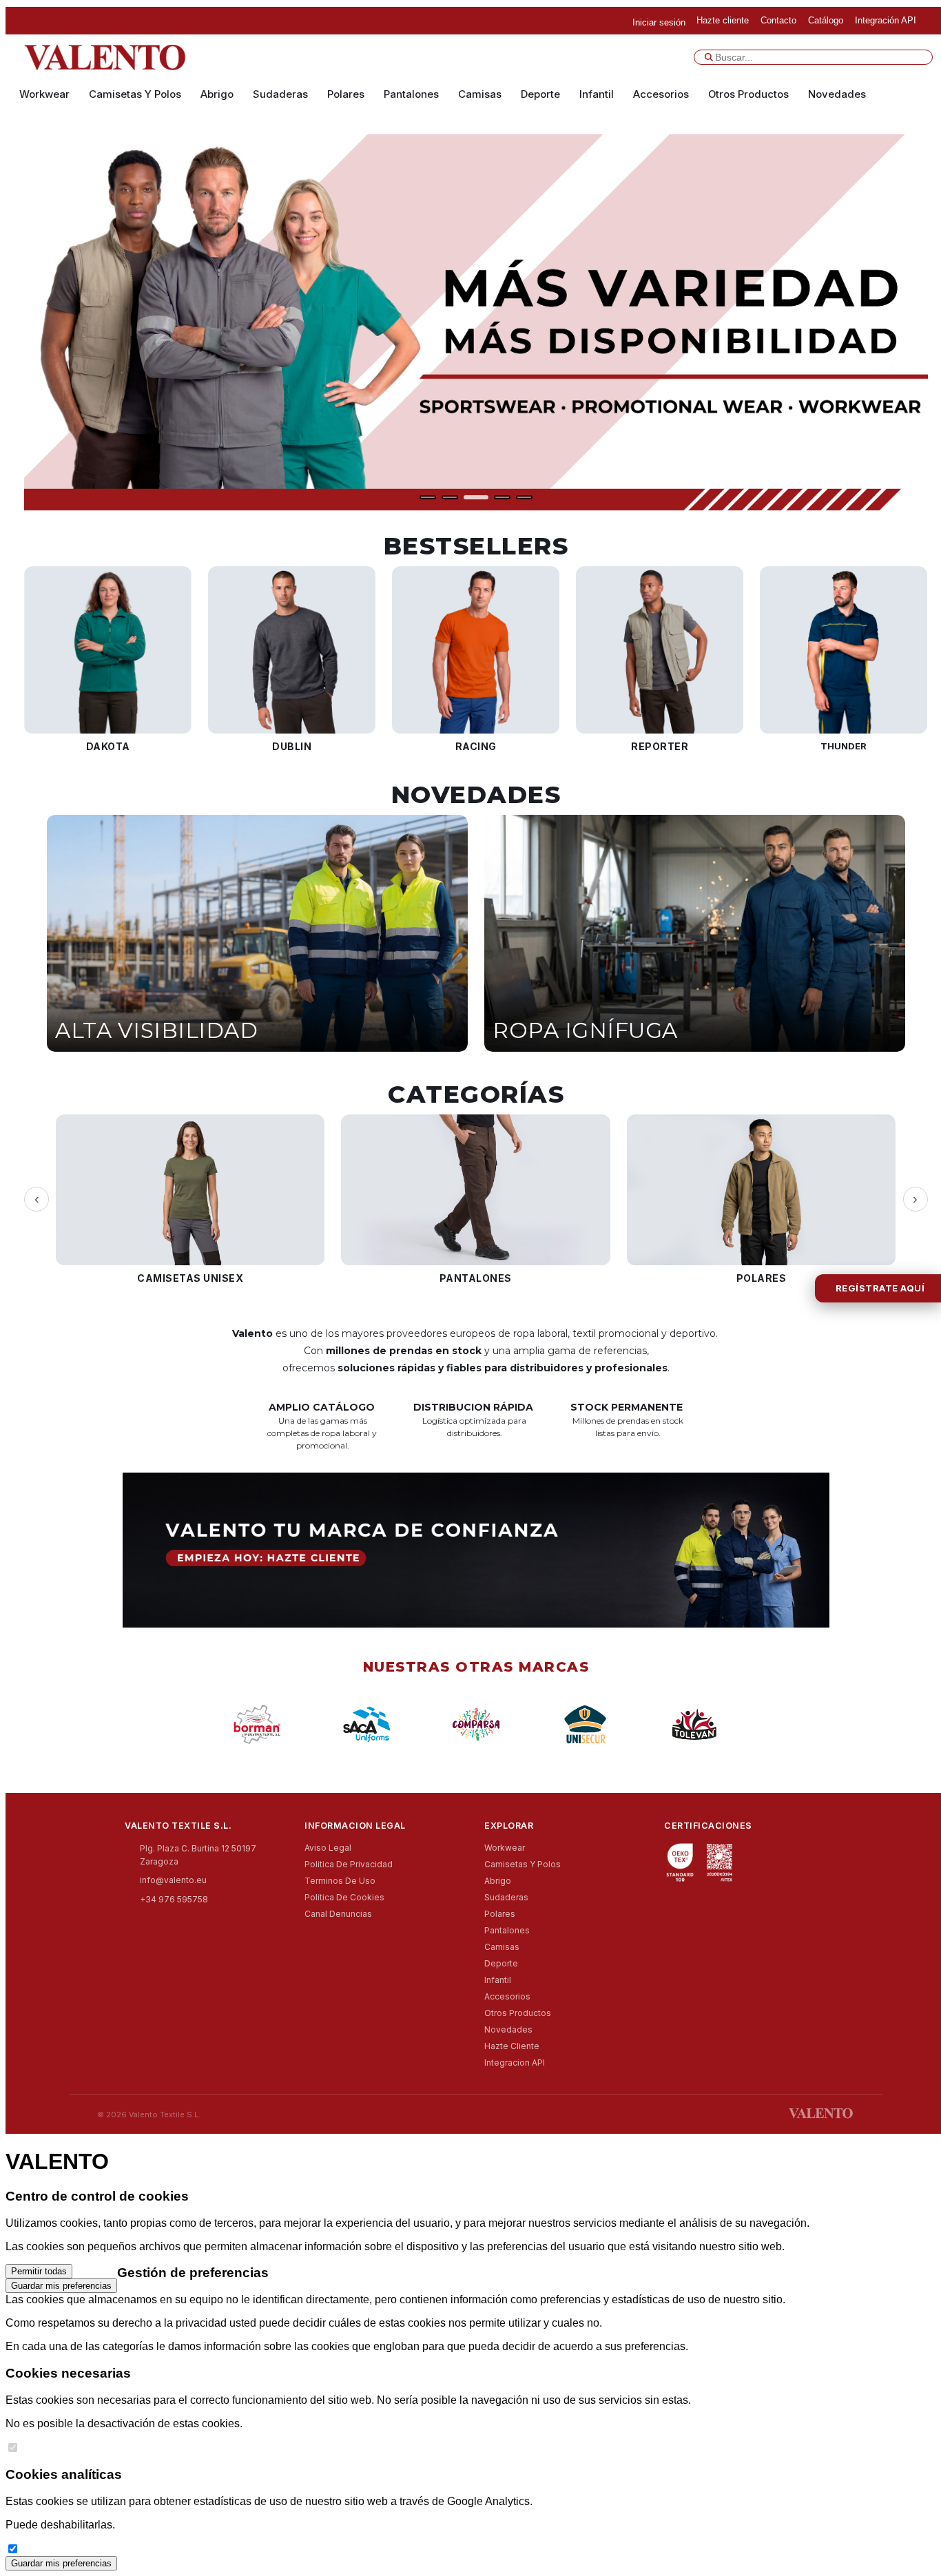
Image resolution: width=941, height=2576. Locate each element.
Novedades (837, 94)
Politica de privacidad (349, 1864)
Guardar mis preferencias (61, 2286)
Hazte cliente (512, 2046)
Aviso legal (328, 1848)
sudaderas (280, 94)
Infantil (597, 94)
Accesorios (661, 94)
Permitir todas (39, 2271)
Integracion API (515, 2063)
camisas (480, 94)
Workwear (44, 94)
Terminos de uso (340, 1881)
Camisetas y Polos (135, 94)
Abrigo (217, 94)
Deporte (540, 94)
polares (346, 94)
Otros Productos (748, 94)
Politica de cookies (344, 1897)
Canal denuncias (338, 1914)
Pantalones (411, 94)
